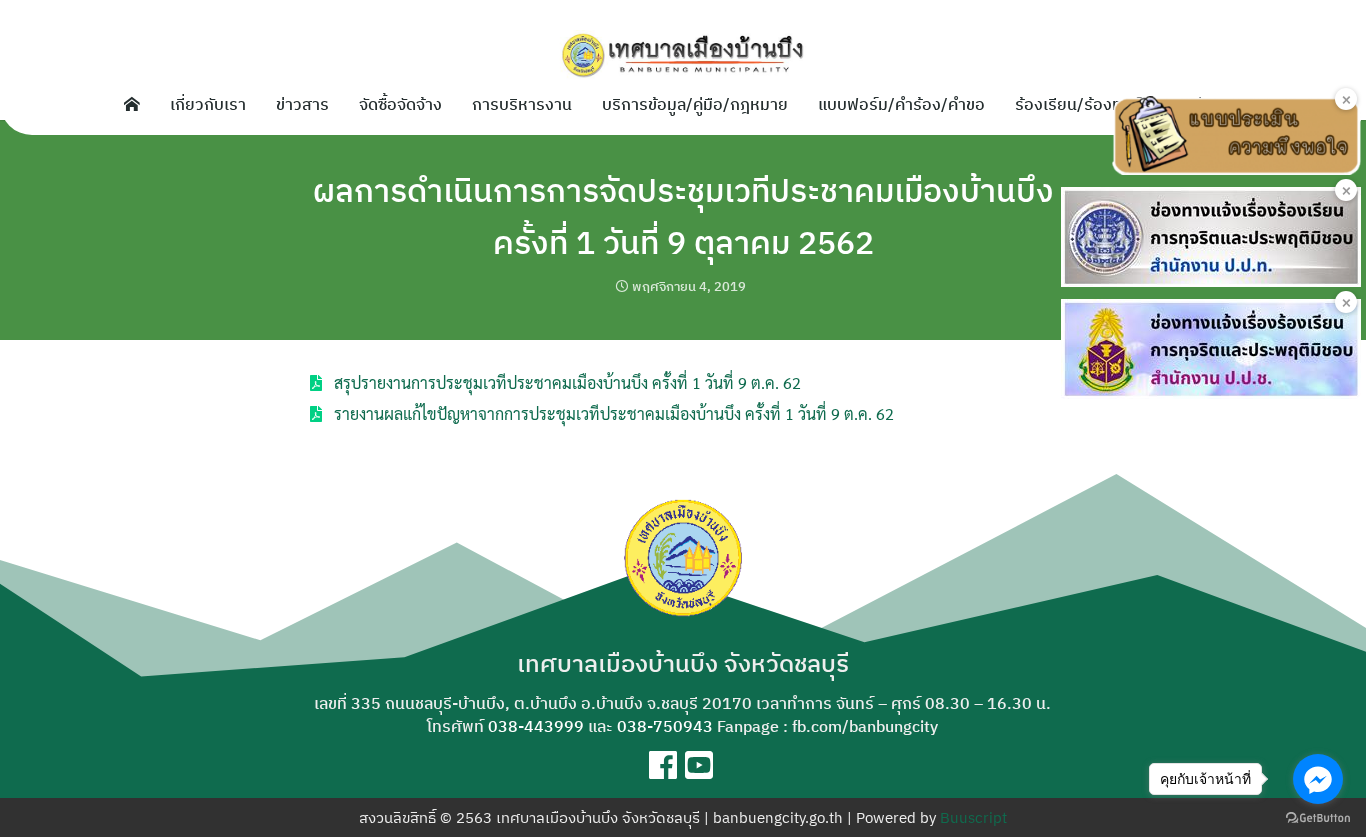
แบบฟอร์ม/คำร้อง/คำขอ (901, 104)
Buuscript (973, 817)
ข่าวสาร (302, 104)
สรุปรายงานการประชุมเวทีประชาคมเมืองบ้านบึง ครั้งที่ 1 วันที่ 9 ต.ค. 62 (567, 382)
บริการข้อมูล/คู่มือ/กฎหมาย (695, 104)
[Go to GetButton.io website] (1318, 817)
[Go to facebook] (1318, 779)
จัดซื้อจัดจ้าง (400, 104)
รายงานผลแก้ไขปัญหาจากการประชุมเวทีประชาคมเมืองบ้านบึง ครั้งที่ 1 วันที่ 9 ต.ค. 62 (614, 413)
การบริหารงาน (522, 104)
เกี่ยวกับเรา (208, 104)
